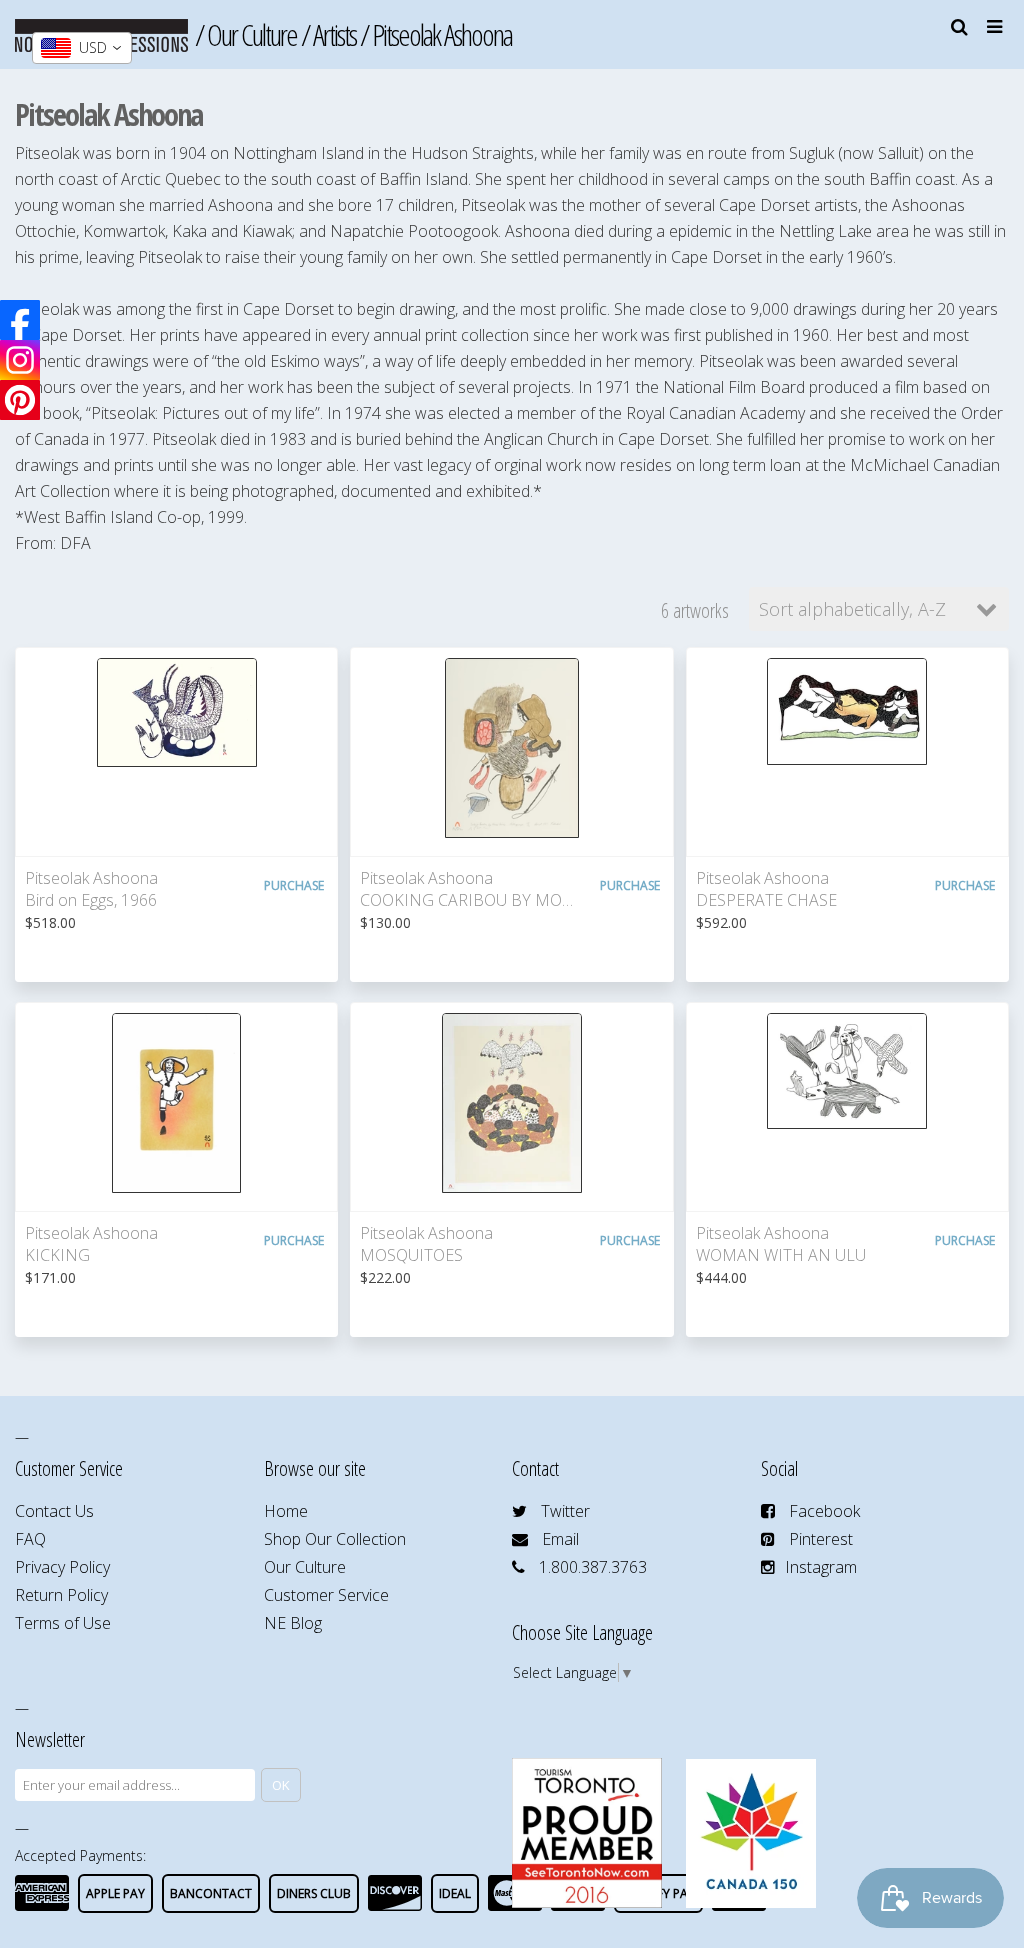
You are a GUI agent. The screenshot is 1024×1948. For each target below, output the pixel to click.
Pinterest (821, 1539)
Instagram (821, 1567)
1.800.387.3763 (593, 1567)
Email (560, 1539)
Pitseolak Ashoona (442, 34)
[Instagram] (20, 360)
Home (286, 1511)
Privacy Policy (62, 1567)
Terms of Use (63, 1623)
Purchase (294, 885)
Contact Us (54, 1511)
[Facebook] (20, 320)
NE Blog (293, 1623)
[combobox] (82, 48)
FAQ (30, 1539)
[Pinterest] (20, 400)
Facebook (824, 1511)
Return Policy (61, 1595)
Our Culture (252, 34)
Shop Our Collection (335, 1539)
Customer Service (326, 1595)
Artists (334, 34)
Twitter (565, 1511)
